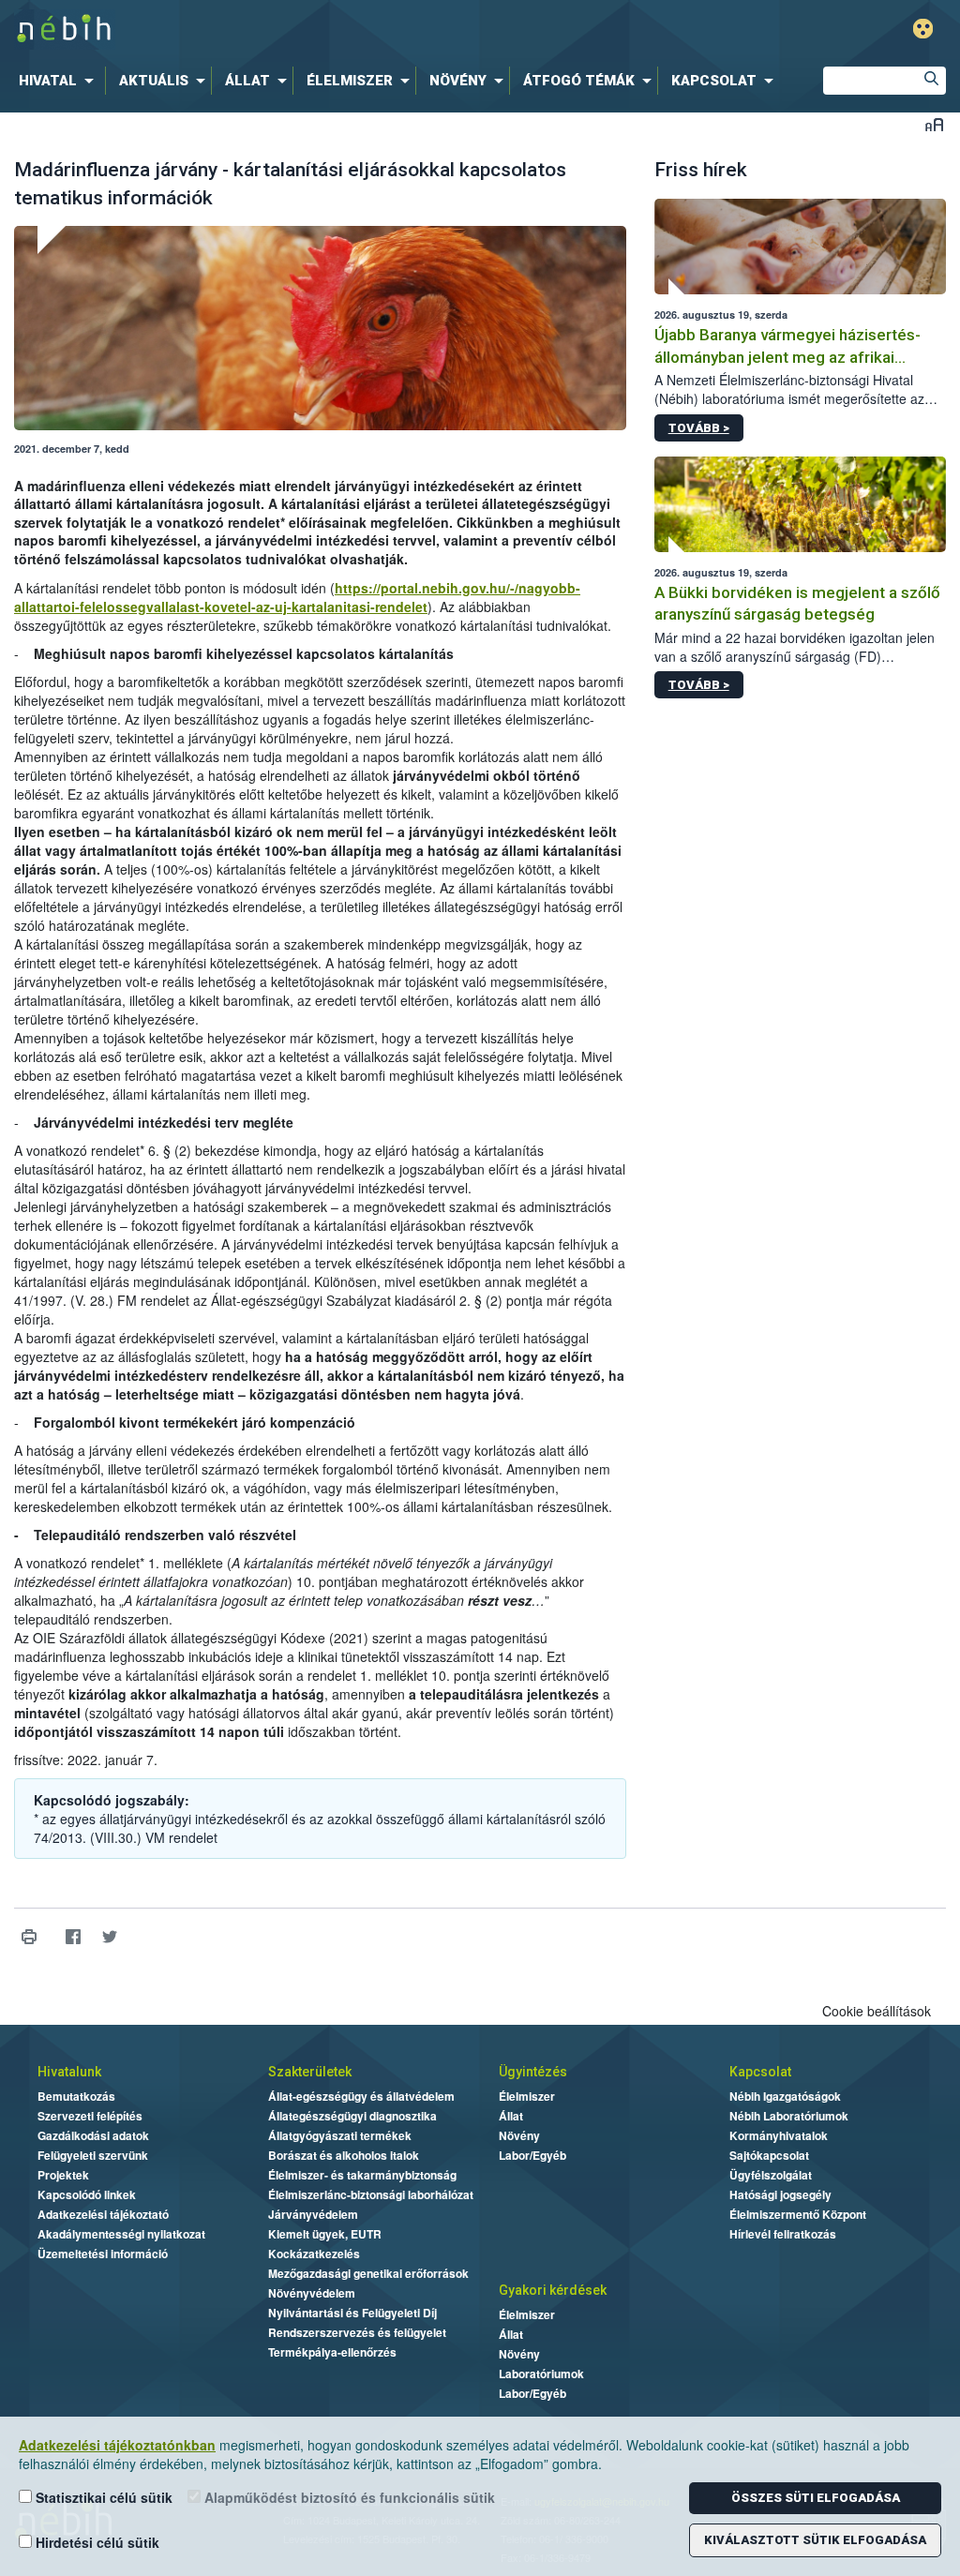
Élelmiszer (527, 2096)
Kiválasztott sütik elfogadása (815, 2540)
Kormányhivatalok (779, 2135)
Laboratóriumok (541, 2374)
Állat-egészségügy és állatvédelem (361, 2096)
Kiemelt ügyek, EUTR (325, 2234)
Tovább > (699, 428)
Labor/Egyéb (532, 2155)
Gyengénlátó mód (923, 29)
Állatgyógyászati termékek (340, 2135)
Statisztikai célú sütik (102, 2497)
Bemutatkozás (76, 2096)
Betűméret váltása (934, 124)
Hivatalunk (69, 2072)
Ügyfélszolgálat (771, 2175)
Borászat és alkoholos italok (344, 2155)
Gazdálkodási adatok (93, 2135)
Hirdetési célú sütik (96, 2542)
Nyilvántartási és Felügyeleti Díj (352, 2313)
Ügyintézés (533, 2072)
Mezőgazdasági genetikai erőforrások (368, 2273)
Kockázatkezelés (314, 2254)
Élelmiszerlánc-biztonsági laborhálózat (371, 2194)
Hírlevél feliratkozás (783, 2234)
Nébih (285, 30)
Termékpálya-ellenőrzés (332, 2352)
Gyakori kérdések (553, 2290)
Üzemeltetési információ (103, 2254)
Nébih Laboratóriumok (789, 2116)
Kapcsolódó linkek (87, 2194)
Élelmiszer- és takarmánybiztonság (362, 2175)
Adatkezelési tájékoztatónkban (117, 2445)
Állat (511, 2116)
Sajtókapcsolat (769, 2155)
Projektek (63, 2175)
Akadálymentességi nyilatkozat (121, 2234)
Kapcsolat (760, 2072)
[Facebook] (73, 1937)
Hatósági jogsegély (780, 2194)
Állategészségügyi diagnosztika (352, 2116)
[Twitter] (109, 1937)
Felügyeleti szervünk (93, 2155)
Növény (519, 2135)
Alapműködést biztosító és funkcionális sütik (348, 2497)
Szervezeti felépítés (90, 2116)
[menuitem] (60, 81)
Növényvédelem (312, 2293)
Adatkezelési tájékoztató (103, 2214)
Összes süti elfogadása (816, 2498)
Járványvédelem (313, 2214)
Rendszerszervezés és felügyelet (357, 2332)
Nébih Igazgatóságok (785, 2096)
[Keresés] (932, 81)
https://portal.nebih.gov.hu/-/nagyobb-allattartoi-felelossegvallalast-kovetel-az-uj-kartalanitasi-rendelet (297, 597)
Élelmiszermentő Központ (798, 2214)
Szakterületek (310, 2072)
